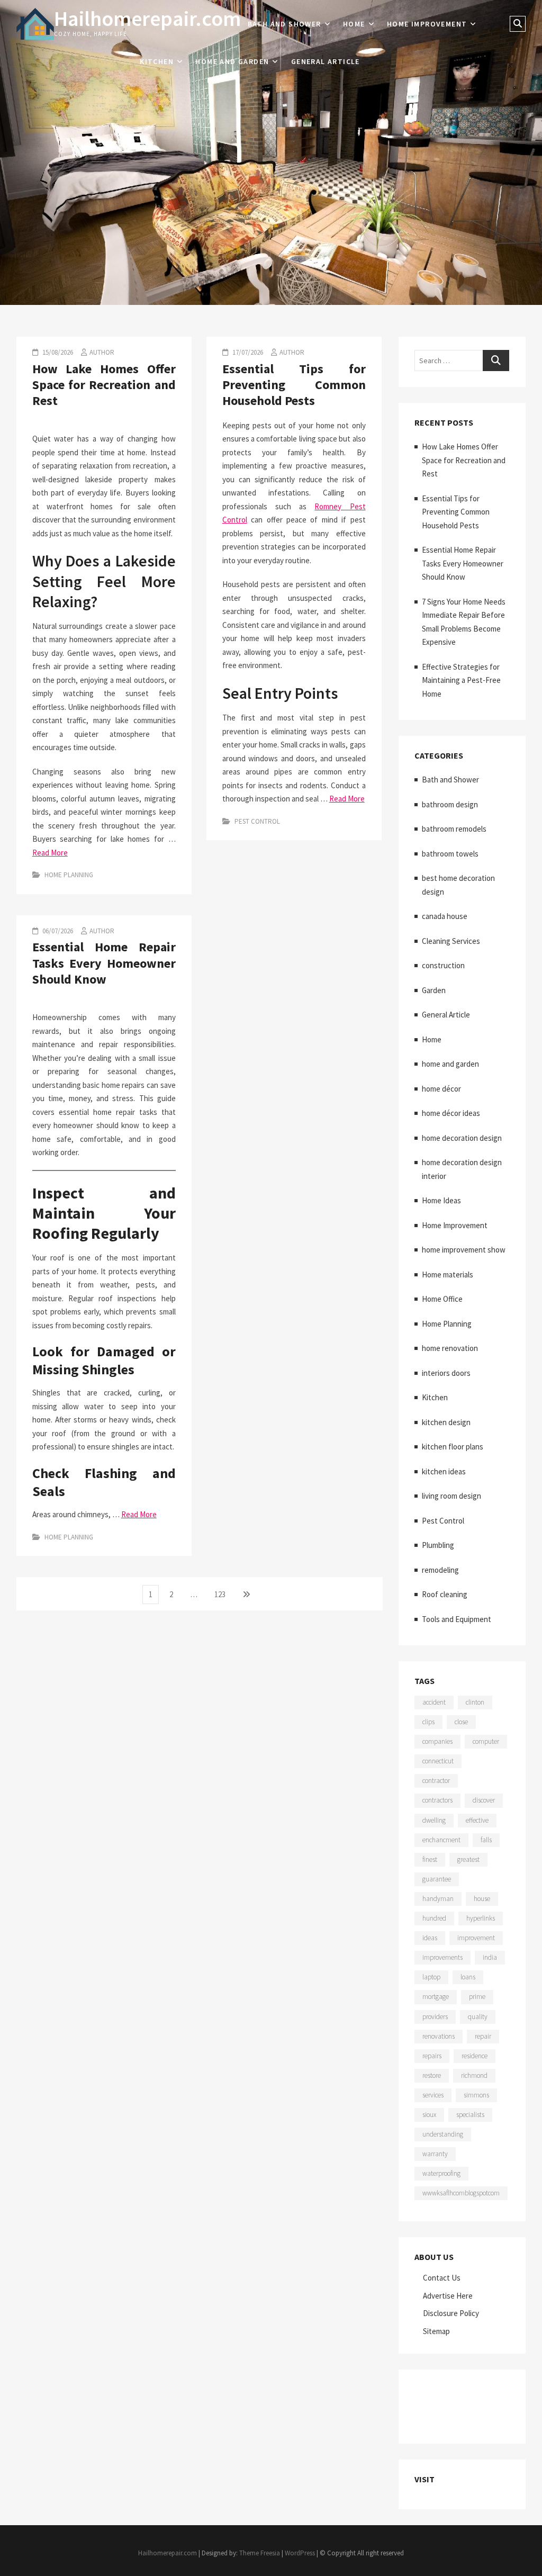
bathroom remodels (454, 829)
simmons (476, 2095)
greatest (468, 1859)
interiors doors (446, 1373)
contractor (436, 1781)
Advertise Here (448, 2296)
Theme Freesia (260, 2553)
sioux (429, 2115)
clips (428, 1722)
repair (483, 2036)
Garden (434, 990)
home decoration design (462, 1138)
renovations (439, 2036)
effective (477, 1820)
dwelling (434, 1820)
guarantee (437, 1879)
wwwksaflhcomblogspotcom (461, 2193)
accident (434, 1702)
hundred (434, 1918)
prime (477, 1997)
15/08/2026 (57, 352)
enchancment (441, 1840)
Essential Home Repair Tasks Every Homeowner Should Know (104, 963)
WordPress (300, 2553)
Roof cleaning (445, 1594)
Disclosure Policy (451, 2313)
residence (475, 2056)
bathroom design (450, 804)
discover (484, 1800)
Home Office (442, 1299)
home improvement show (464, 1250)
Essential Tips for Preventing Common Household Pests (294, 385)
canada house (445, 916)
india (490, 1957)
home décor (441, 1089)
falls (486, 1840)
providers (435, 2017)
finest (430, 1859)
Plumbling (438, 1545)
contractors (437, 1800)
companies (437, 1741)
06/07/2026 (57, 931)
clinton (475, 1702)
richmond (474, 2075)
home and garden (232, 61)
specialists (470, 2115)
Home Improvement (427, 24)
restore (432, 2075)
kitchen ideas (444, 1471)
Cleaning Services (451, 941)
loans (468, 1977)
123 (222, 1594)
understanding (443, 2134)
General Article (326, 61)
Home (354, 24)
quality (478, 2017)
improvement (476, 1938)
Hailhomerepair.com (147, 19)
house (482, 1899)
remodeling (440, 1570)
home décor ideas (451, 1113)
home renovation (450, 1348)
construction (443, 965)
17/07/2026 (247, 352)
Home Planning (69, 875)
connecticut (438, 1761)
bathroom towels (450, 854)
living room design (451, 1496)
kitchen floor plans (453, 1447)
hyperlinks (481, 1918)
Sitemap (436, 2331)
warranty (435, 2154)
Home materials (448, 1275)
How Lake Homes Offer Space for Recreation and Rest (104, 385)
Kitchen (157, 61)
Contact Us (442, 2278)
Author (102, 352)
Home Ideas (441, 1200)
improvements (442, 1957)
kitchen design (446, 1422)
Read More (50, 853)
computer (486, 1741)
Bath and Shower (284, 24)
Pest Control (257, 821)
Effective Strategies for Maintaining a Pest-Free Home (461, 680)
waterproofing (441, 2173)
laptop (431, 1977)
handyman (438, 1899)
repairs (432, 2056)
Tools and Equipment (457, 1619)
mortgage (436, 1997)
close (461, 1722)
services (433, 2095)
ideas (430, 1938)
